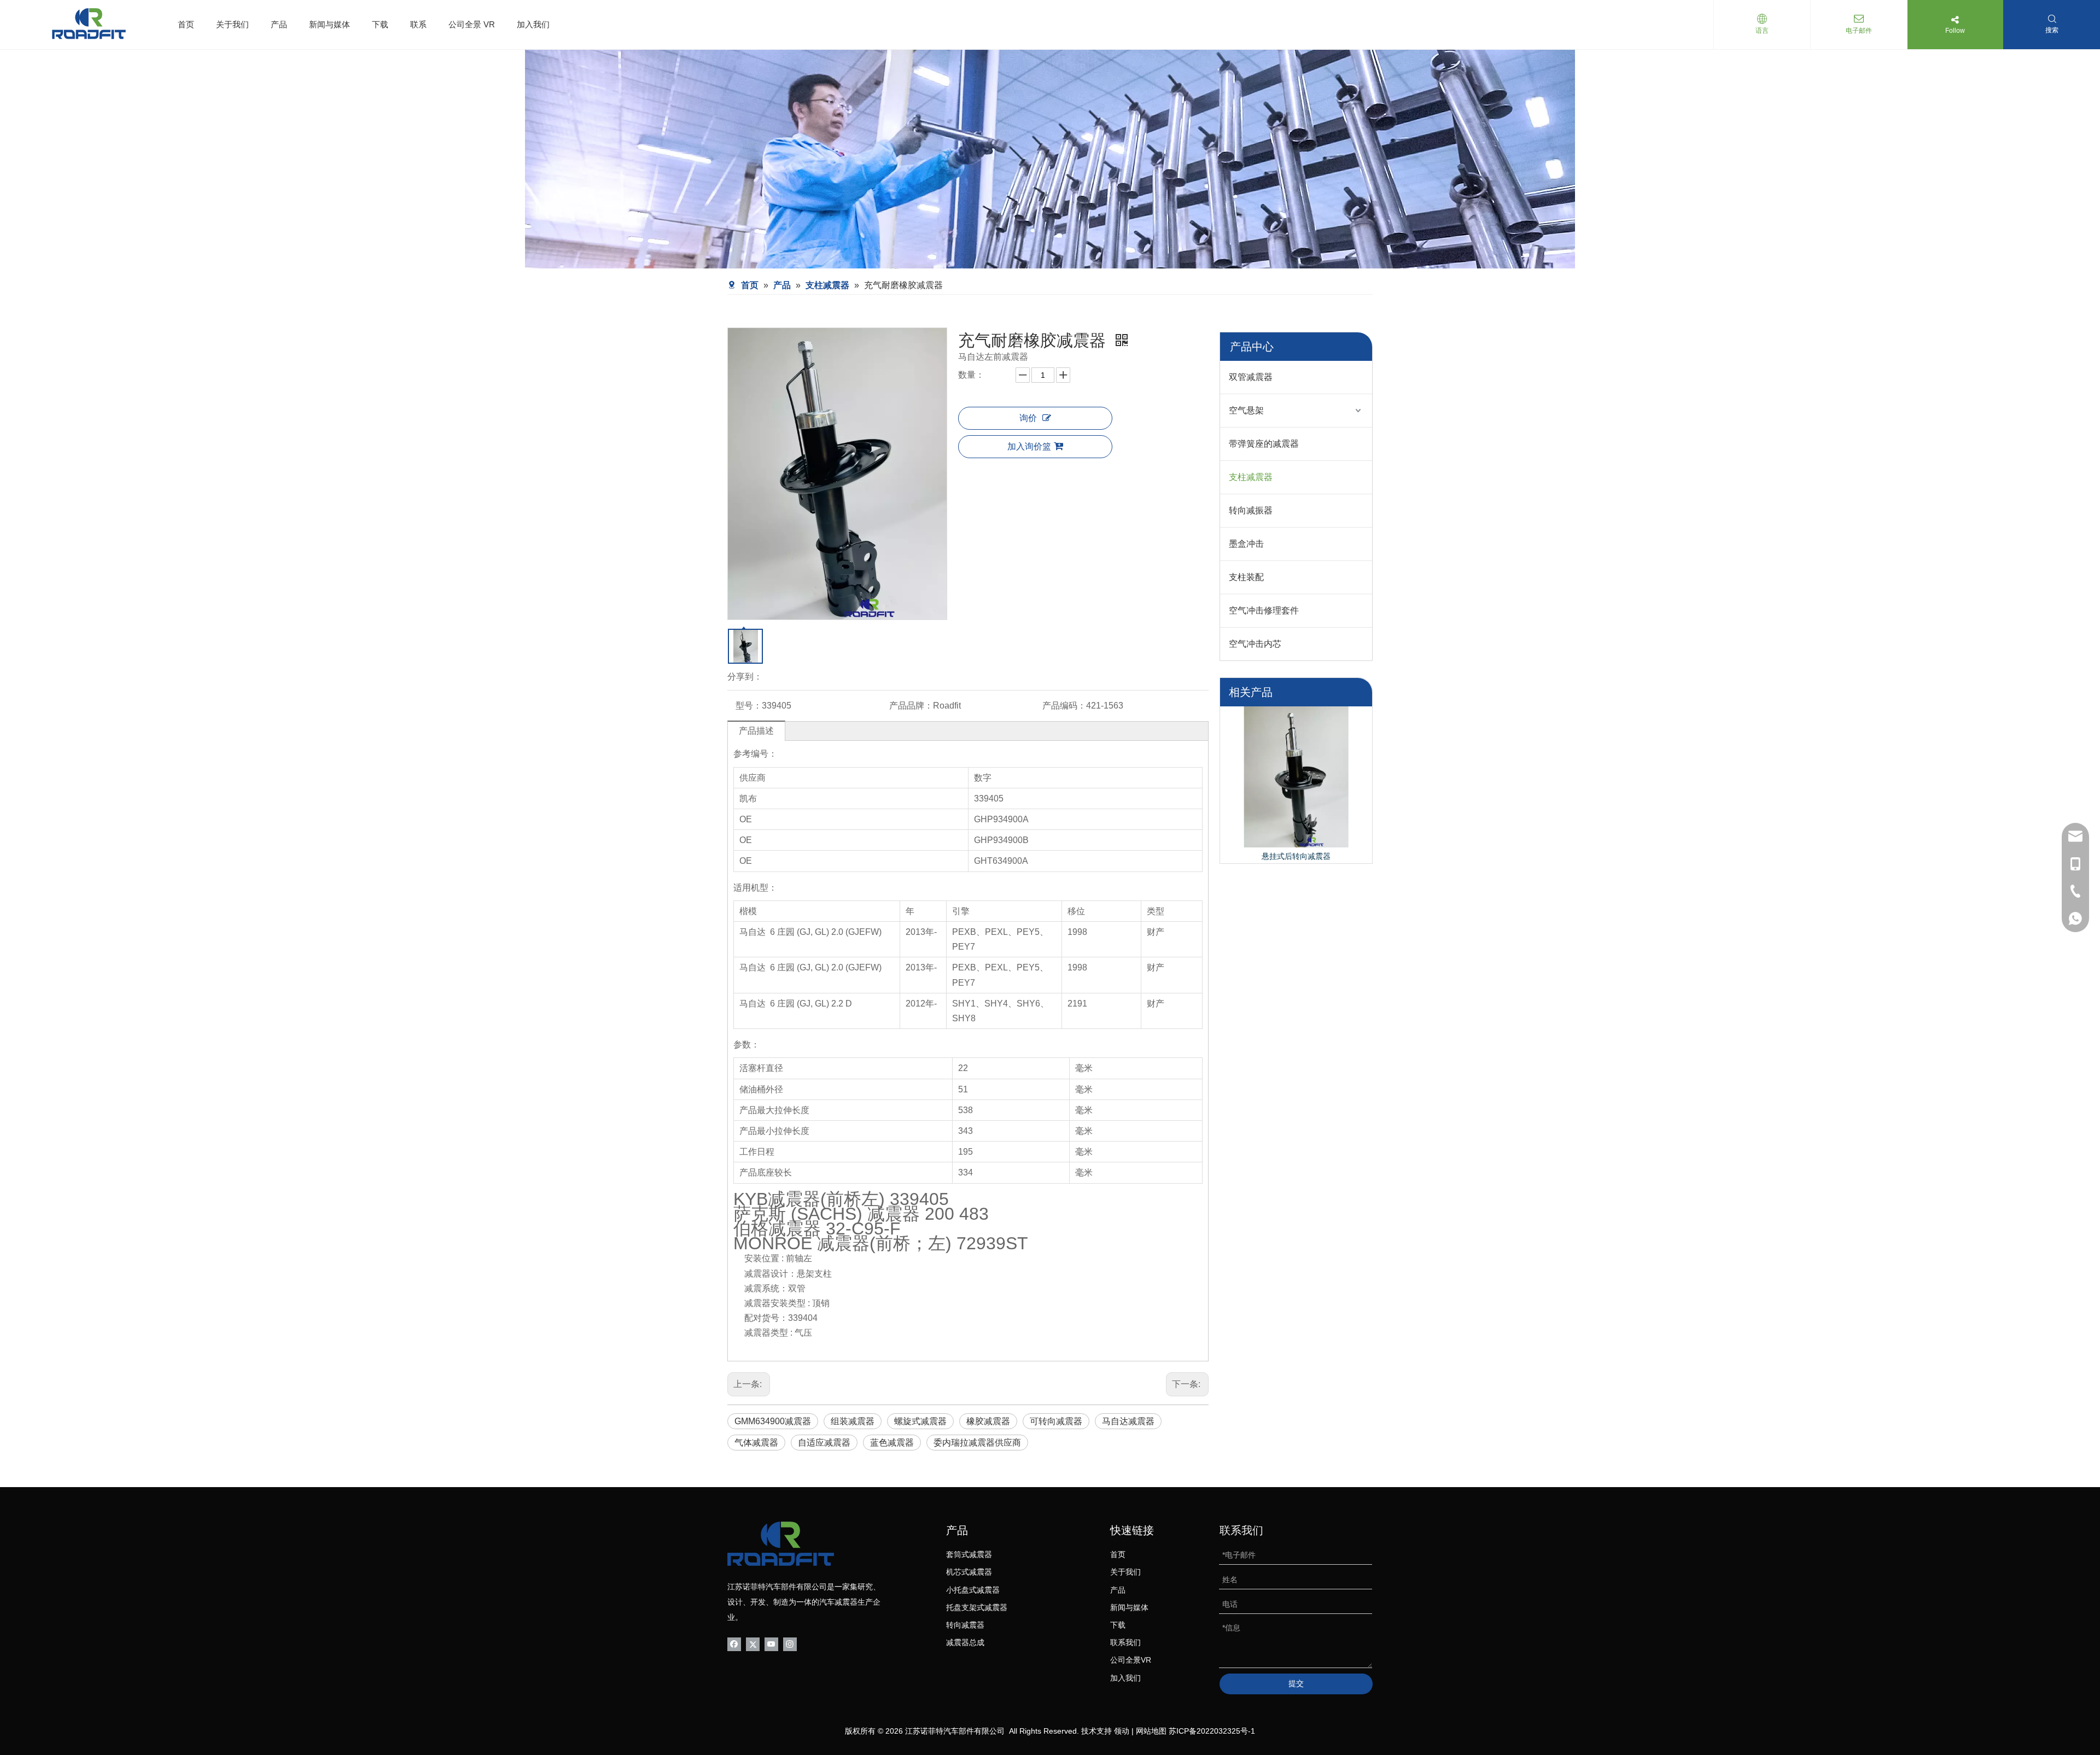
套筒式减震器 (969, 1554)
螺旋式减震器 (920, 1421)
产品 (279, 24)
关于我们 (232, 24)
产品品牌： (911, 706)
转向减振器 (1251, 510)
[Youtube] (771, 1643)
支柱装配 (1246, 577)
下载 (380, 24)
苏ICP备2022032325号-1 (1212, 1731)
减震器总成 (965, 1642)
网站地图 (1151, 1731)
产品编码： (1064, 706)
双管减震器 (1251, 377)
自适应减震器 (824, 1443)
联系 (418, 24)
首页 (186, 24)
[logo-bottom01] (781, 1544)
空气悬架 (1246, 410)
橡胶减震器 (988, 1421)
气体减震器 (756, 1443)
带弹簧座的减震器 (1264, 444)
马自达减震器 (1128, 1421)
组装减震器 (853, 1421)
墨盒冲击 (1246, 544)
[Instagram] (790, 1643)
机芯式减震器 (969, 1572)
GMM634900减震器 (773, 1421)
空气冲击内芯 (1255, 644)
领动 (1122, 1731)
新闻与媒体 (329, 24)
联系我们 (1125, 1642)
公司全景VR (1131, 1660)
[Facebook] (734, 1643)
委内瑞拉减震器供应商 (977, 1443)
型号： (749, 706)
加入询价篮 (1029, 446)
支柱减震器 (1251, 477)
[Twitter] (753, 1643)
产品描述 (756, 731)
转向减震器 (965, 1625)
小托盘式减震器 (973, 1590)
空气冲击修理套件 (1264, 610)
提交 (1296, 1683)
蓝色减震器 (892, 1443)
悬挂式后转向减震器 (1296, 856)
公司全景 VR (472, 24)
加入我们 (533, 24)
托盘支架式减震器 (977, 1607)
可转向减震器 (1056, 1421)
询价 (1028, 418)
